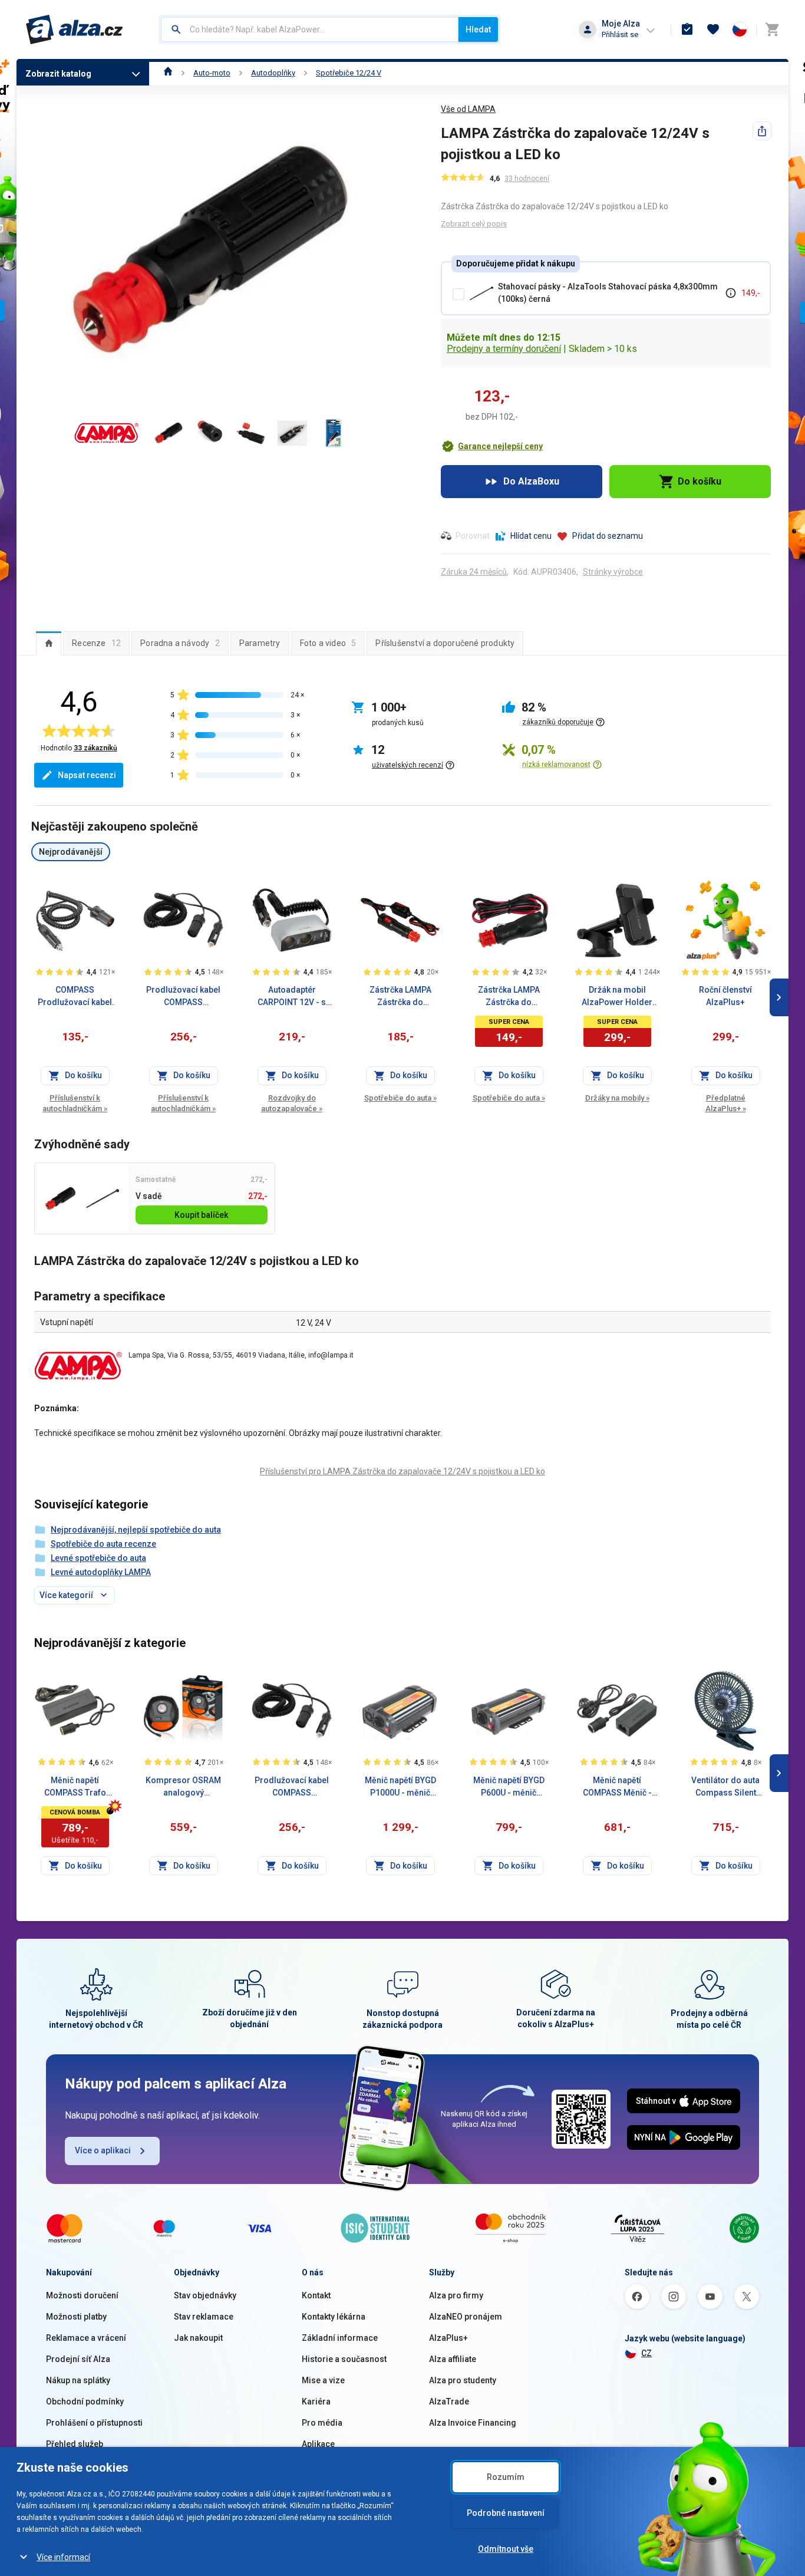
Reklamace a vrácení (86, 2338)
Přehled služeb (75, 2444)
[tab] (49, 643)
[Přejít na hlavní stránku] (75, 29)
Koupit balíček (201, 1215)
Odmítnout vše (506, 2549)
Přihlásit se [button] (620, 34)
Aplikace (318, 2444)
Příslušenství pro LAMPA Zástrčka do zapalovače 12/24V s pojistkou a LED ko (402, 1471)
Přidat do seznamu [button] (608, 536)
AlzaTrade (449, 2402)
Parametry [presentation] (260, 643)
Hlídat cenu (531, 536)
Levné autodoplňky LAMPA (101, 1572)
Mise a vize (323, 2380)
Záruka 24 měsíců (474, 572)
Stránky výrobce (613, 572)
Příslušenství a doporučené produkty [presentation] (445, 643)
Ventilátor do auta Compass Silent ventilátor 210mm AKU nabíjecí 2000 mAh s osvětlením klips (726, 1787)
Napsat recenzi (87, 775)
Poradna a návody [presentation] (180, 643)
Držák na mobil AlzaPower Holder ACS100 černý (617, 997)
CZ (646, 2353)
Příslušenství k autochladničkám (75, 1103)
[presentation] (49, 643)
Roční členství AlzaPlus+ (725, 996)
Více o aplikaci (103, 2150)
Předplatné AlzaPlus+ (726, 1103)
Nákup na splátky (78, 2380)
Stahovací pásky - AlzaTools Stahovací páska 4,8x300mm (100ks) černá (608, 293)
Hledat (478, 29)
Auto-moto (212, 73)
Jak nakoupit (198, 2338)
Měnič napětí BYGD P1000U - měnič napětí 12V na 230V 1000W (400, 1787)
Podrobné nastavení (506, 2513)
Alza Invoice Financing (473, 2423)
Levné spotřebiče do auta (98, 1558)
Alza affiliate (453, 2359)
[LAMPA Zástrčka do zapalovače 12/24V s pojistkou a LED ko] (60, 1199)
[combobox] (310, 29)
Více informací (63, 2557)
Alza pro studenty (463, 2380)
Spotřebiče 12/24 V (349, 73)
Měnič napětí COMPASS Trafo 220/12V (75, 1787)
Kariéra (316, 2402)
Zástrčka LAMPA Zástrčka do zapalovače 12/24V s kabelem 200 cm (509, 997)
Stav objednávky (205, 2295)
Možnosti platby (76, 2317)
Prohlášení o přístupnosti (94, 2423)
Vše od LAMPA (468, 109)
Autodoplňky (273, 73)
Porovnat (473, 536)
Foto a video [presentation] (328, 643)
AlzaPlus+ (448, 2338)
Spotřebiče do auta (400, 1098)
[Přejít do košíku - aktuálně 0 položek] (772, 29)
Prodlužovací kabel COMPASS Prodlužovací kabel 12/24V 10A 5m (183, 997)
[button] (492, 446)
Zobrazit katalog (58, 74)
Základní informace (340, 2338)
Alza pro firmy (456, 2295)
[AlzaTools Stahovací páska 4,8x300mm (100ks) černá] (102, 1199)
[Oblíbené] (713, 29)
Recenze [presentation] (96, 643)
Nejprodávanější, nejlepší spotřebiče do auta (136, 1530)
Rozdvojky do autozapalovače (292, 1103)
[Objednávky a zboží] (687, 29)
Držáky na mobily (617, 1098)
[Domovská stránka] (168, 73)
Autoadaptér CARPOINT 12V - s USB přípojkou (292, 997)
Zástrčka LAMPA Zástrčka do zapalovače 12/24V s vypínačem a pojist (400, 997)
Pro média (322, 2423)
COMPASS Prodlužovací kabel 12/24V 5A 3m (75, 997)
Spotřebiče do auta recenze (103, 1544)
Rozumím (506, 2477)
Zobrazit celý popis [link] (474, 224)
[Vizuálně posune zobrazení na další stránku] (779, 997)
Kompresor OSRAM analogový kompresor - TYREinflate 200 (183, 1787)
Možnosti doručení (82, 2295)
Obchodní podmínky (85, 2402)
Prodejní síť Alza (78, 2359)
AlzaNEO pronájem (466, 2317)
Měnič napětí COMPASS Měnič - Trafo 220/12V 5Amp (617, 1787)
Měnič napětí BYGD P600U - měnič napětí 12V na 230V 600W (509, 1787)
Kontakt (316, 2295)
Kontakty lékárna (334, 2317)
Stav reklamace (204, 2317)
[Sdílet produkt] (762, 131)
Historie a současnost (344, 2359)
